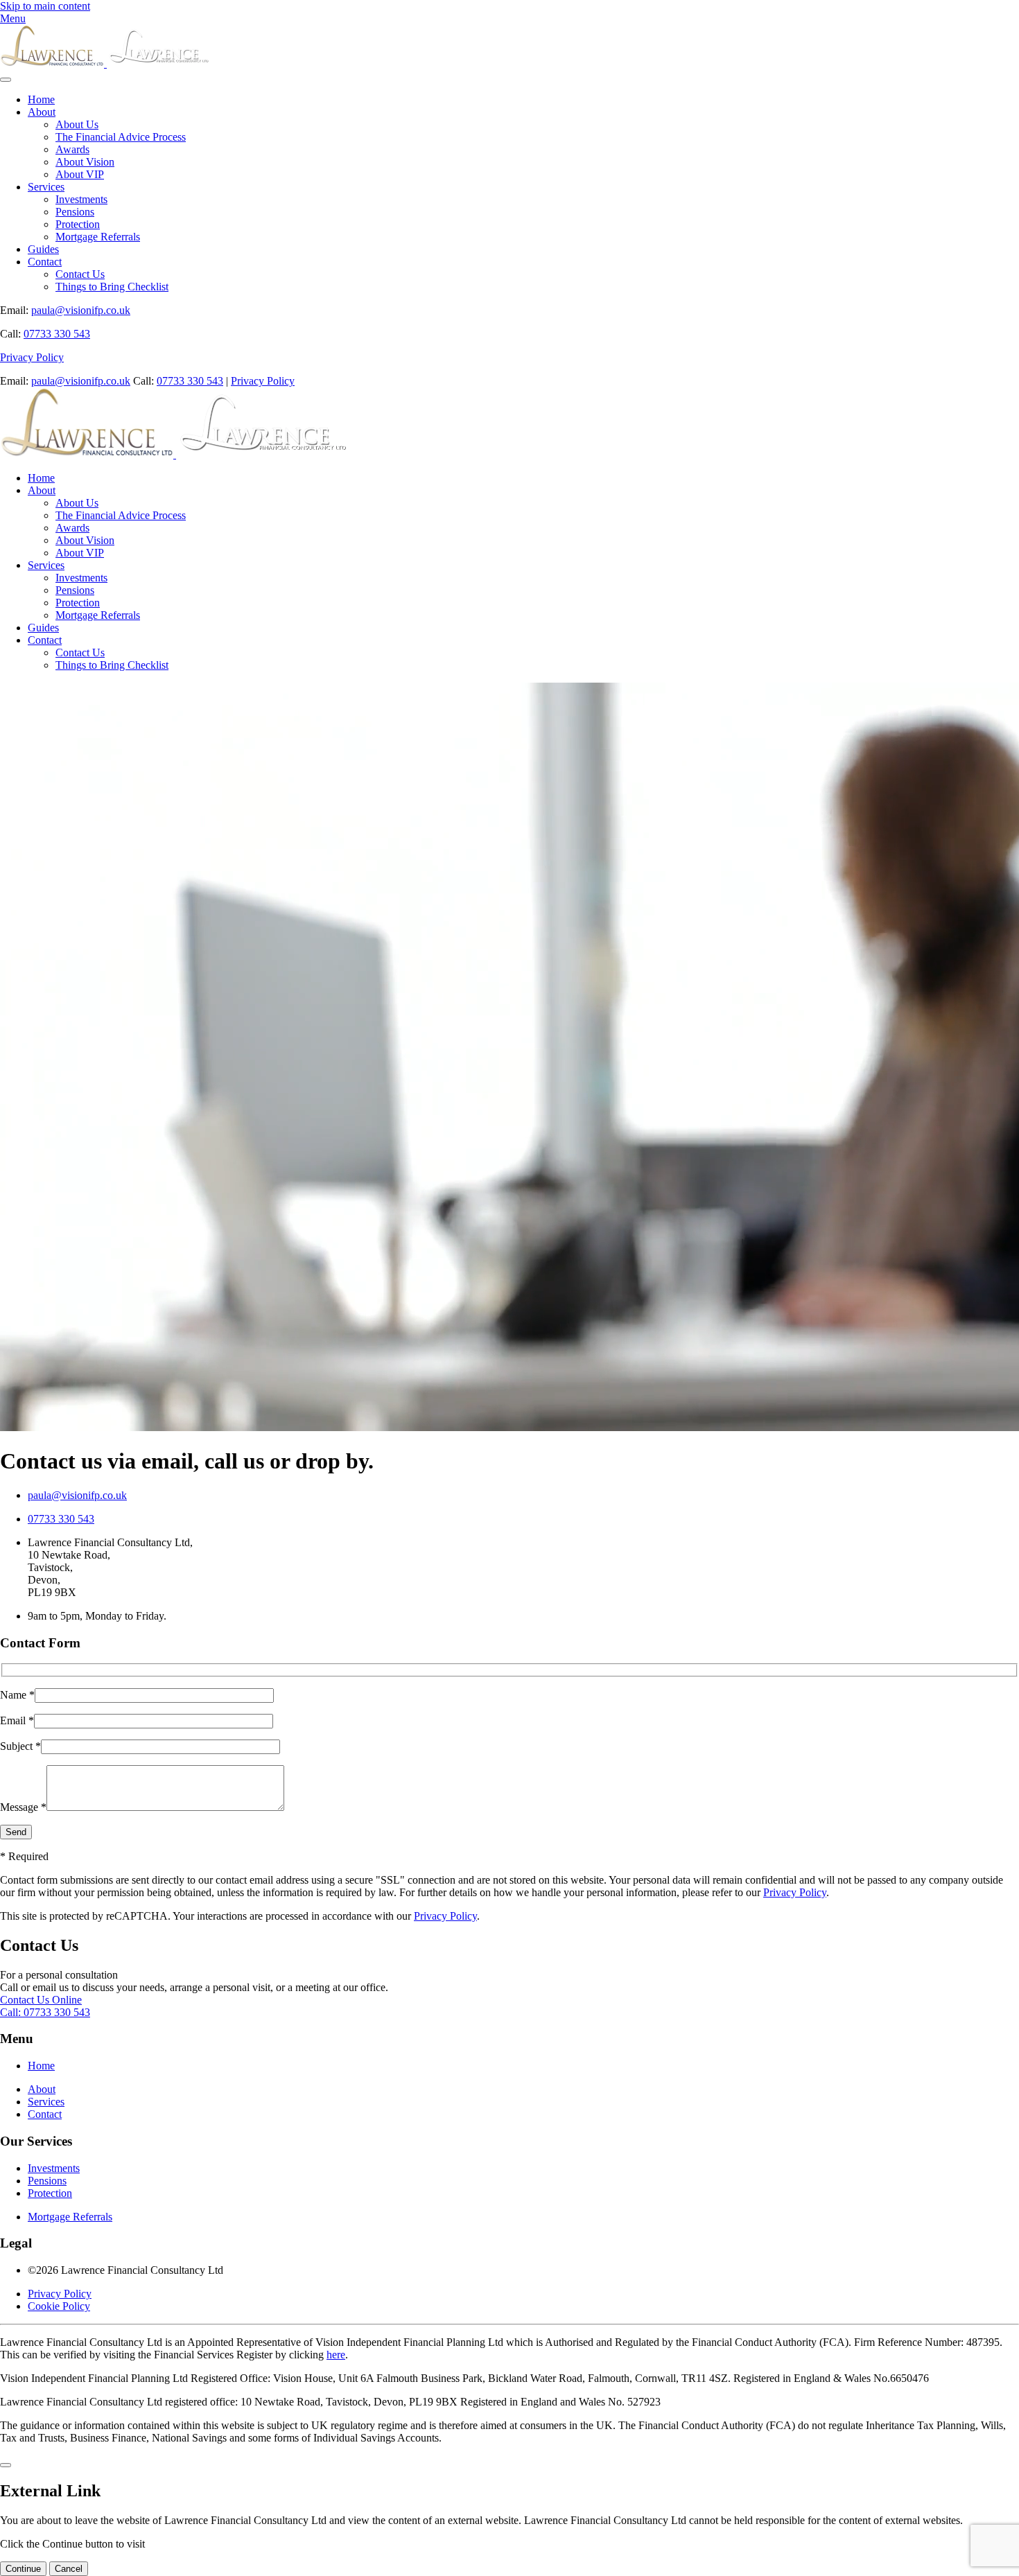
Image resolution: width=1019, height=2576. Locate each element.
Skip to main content (45, 6)
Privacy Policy (32, 357)
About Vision (85, 162)
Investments (81, 199)
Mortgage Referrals (98, 237)
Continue (23, 2569)
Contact (45, 262)
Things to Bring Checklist (112, 287)
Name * (17, 1695)
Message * (23, 1807)
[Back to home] (105, 63)
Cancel (69, 2569)
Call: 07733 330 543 (45, 2012)
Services (46, 187)
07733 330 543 (57, 334)
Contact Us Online (41, 2000)
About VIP (80, 174)
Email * (17, 1720)
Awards (72, 149)
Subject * (20, 1746)
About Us (77, 124)
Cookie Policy (59, 2306)
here (336, 2355)
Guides (43, 249)
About (42, 112)
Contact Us (80, 274)
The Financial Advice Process (121, 137)
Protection (78, 224)
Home (41, 99)
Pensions (75, 212)
